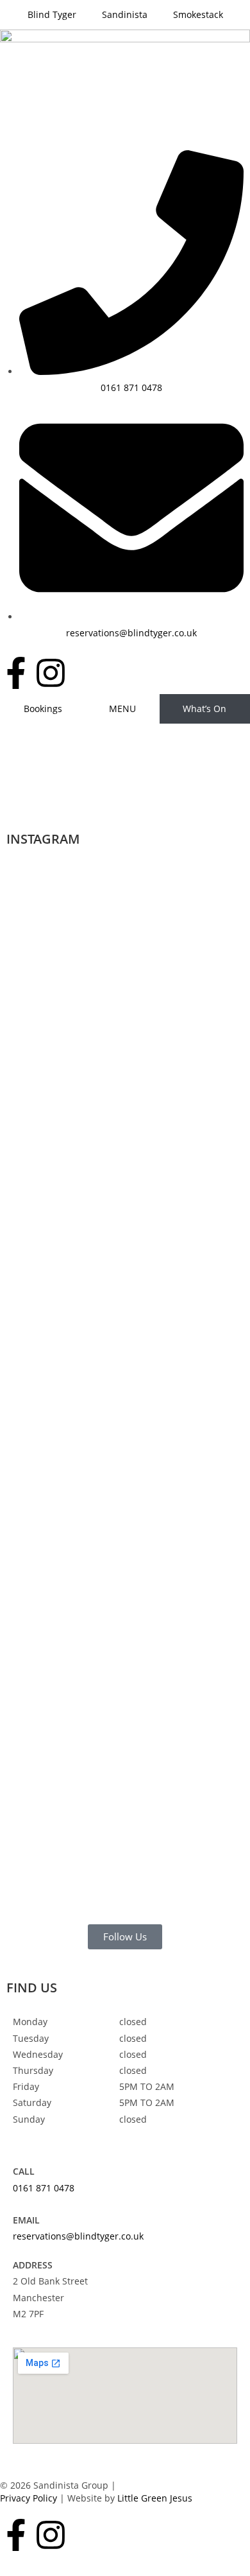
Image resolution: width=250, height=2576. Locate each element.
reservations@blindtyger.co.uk (78, 2236)
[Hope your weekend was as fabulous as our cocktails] (125, 1026)
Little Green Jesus (155, 2498)
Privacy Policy (29, 2498)
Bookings (43, 709)
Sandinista (125, 14)
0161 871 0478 (44, 2188)
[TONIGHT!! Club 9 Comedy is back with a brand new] (48, 1639)
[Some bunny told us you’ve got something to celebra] (202, 1123)
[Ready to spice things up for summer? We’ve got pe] (48, 986)
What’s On (204, 709)
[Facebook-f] (16, 673)
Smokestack (198, 14)
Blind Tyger (52, 14)
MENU (122, 709)
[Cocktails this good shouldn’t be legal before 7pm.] (125, 1542)
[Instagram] (51, 673)
